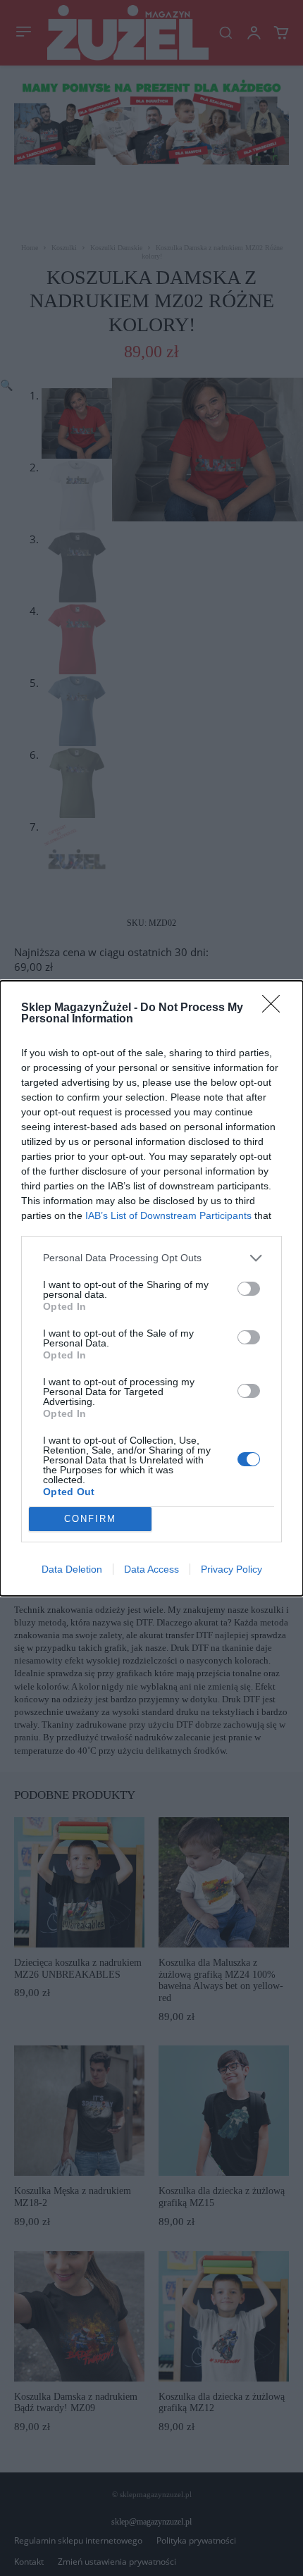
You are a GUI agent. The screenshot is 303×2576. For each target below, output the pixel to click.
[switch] (249, 1289)
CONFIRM (90, 1519)
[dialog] (151, 1288)
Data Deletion (72, 1569)
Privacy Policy (231, 1569)
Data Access (151, 1569)
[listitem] (151, 1258)
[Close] (276, 1008)
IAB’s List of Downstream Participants (168, 1215)
